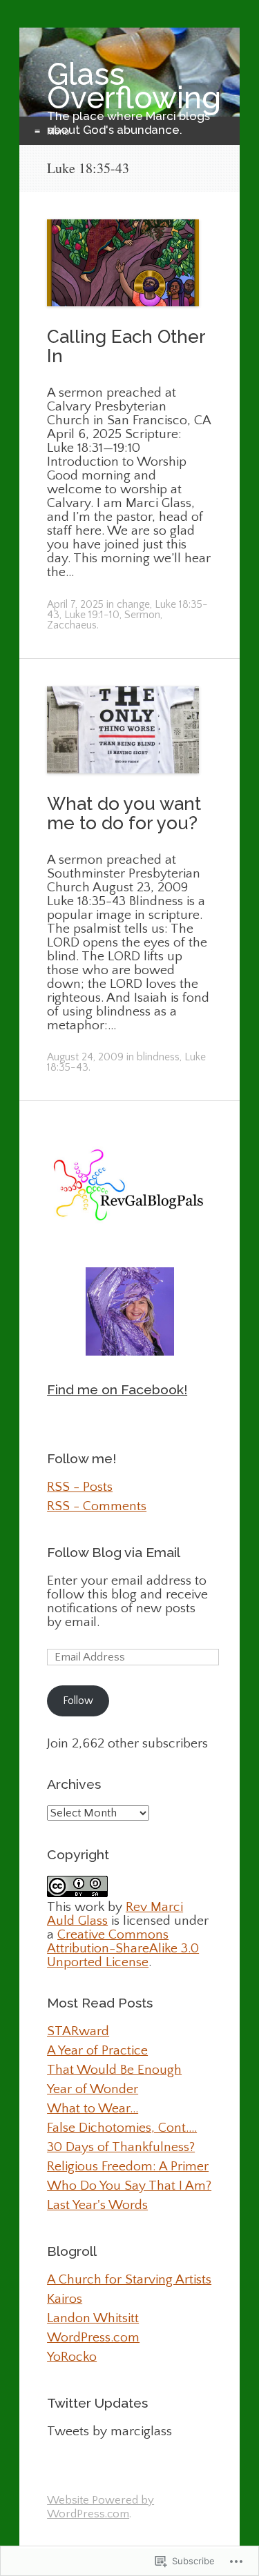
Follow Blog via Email (114, 1553)
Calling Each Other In (126, 346)
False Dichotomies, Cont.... (122, 2128)
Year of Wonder (93, 2089)
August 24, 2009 (85, 1057)
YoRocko (72, 2357)
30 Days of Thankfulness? (121, 2147)
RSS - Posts (80, 1487)
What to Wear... (93, 2108)
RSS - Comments (97, 1506)
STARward (78, 2031)
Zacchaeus (72, 625)
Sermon (142, 615)
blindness (158, 1057)
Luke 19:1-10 (92, 615)
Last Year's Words (97, 2205)
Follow (78, 1701)
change (133, 605)
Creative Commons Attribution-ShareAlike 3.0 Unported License (123, 1948)
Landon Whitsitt (93, 2318)
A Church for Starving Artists (129, 2279)
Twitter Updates (97, 2403)
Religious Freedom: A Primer (128, 2166)
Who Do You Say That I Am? (129, 2186)
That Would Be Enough (114, 2070)
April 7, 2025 (75, 605)
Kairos (65, 2299)
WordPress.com (93, 2337)
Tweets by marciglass (109, 2431)
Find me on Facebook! (117, 1390)
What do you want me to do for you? (124, 813)
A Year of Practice (97, 2050)
